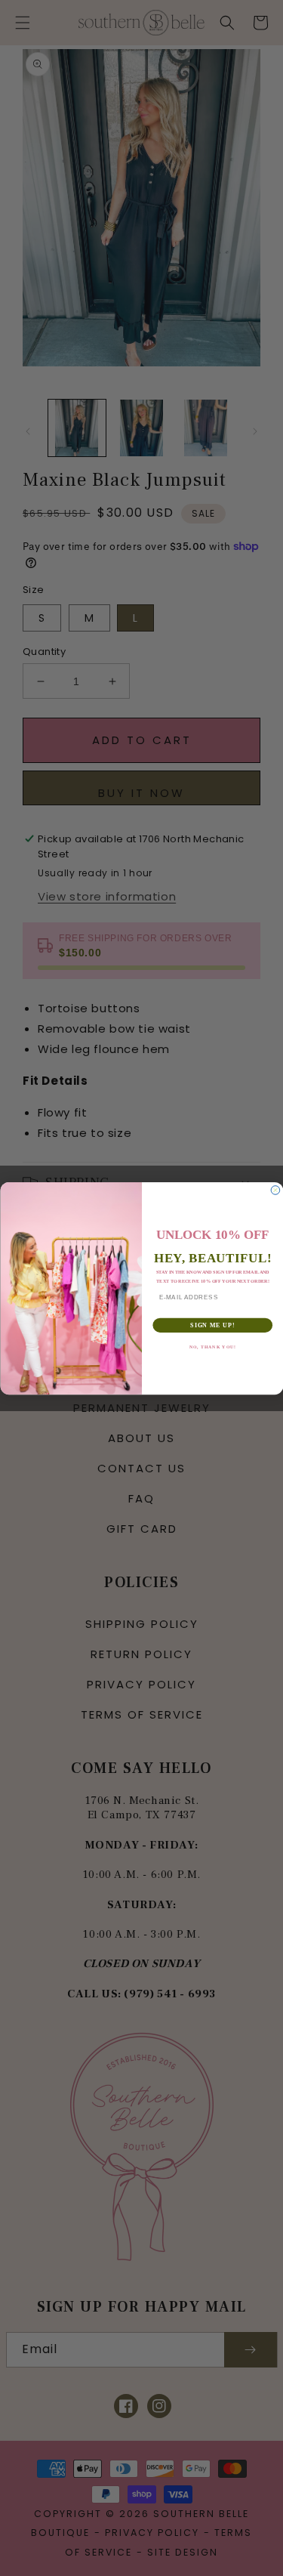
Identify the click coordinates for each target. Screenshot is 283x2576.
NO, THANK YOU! (212, 1347)
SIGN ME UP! (212, 1324)
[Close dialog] (275, 1190)
